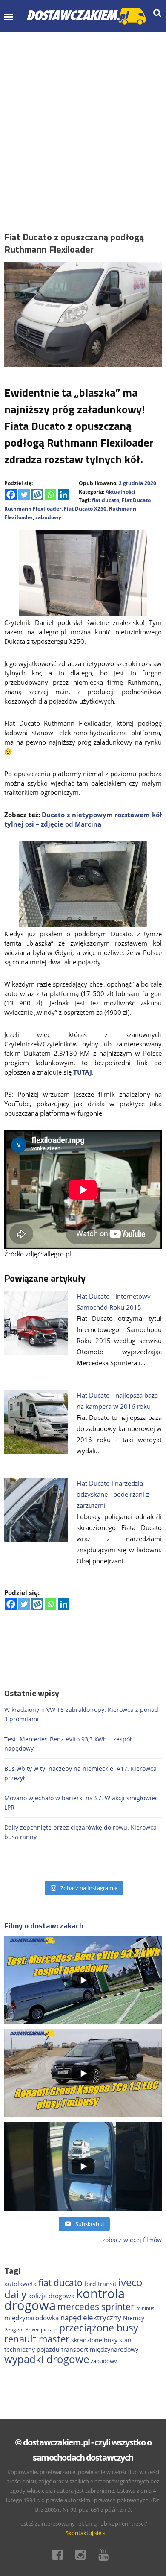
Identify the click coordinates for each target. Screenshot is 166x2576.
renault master (37, 2339)
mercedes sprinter (96, 2307)
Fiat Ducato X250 (85, 509)
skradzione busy (94, 2340)
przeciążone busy (99, 2328)
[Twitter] (24, 495)
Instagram (83, 2555)
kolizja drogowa (51, 2296)
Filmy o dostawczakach (44, 1926)
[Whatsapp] (50, 495)
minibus (145, 2308)
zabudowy (48, 517)
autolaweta (20, 2284)
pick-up (49, 2330)
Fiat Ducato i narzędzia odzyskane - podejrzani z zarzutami (113, 1494)
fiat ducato (106, 500)
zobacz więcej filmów (132, 2240)
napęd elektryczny (91, 2318)
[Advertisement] (83, 120)
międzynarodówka (31, 2318)
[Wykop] (37, 495)
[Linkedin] (64, 495)
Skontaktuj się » (85, 2533)
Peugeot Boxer (22, 2329)
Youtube (106, 2555)
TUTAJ (83, 1072)
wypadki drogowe (47, 2359)
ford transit (100, 2284)
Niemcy (134, 2318)
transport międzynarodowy (100, 2350)
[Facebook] (11, 495)
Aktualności (120, 492)
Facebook (60, 2555)
